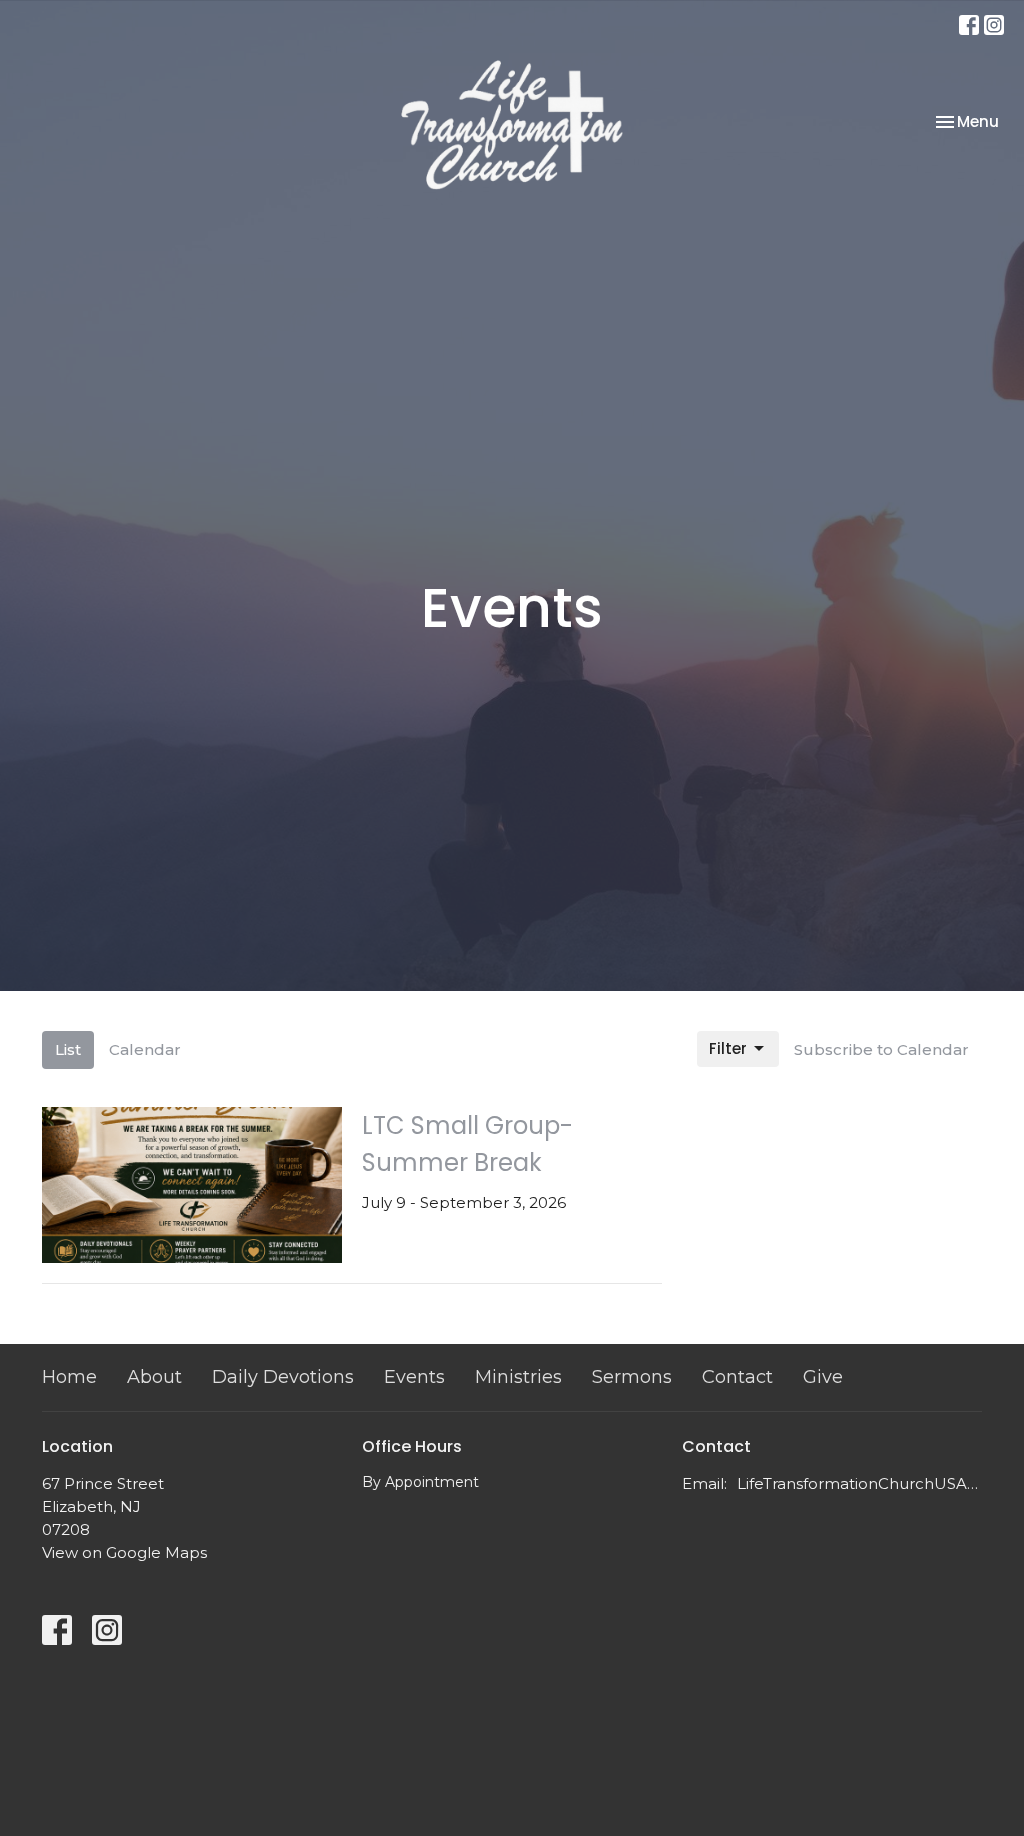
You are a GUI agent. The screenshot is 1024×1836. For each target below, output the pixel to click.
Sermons (632, 1377)
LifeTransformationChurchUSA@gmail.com (859, 1483)
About (154, 1377)
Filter (728, 1048)
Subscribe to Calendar (881, 1049)
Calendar (145, 1049)
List (68, 1049)
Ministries (518, 1377)
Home (69, 1377)
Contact (737, 1377)
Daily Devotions (283, 1377)
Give (823, 1377)
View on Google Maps (124, 1552)
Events (414, 1377)
